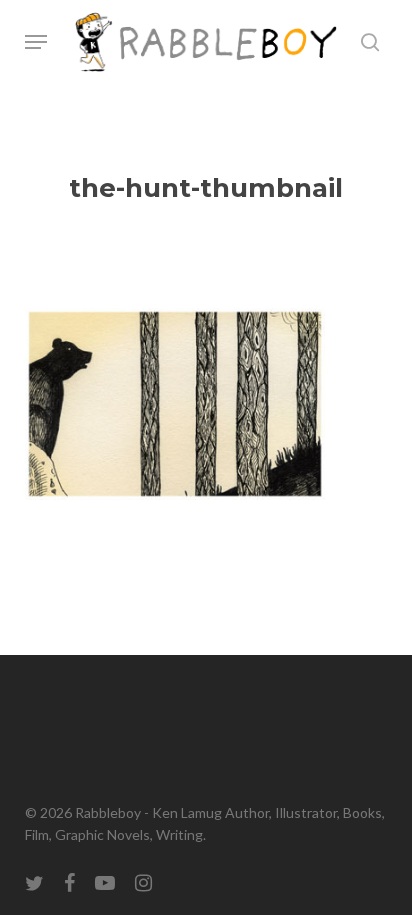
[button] (36, 42)
